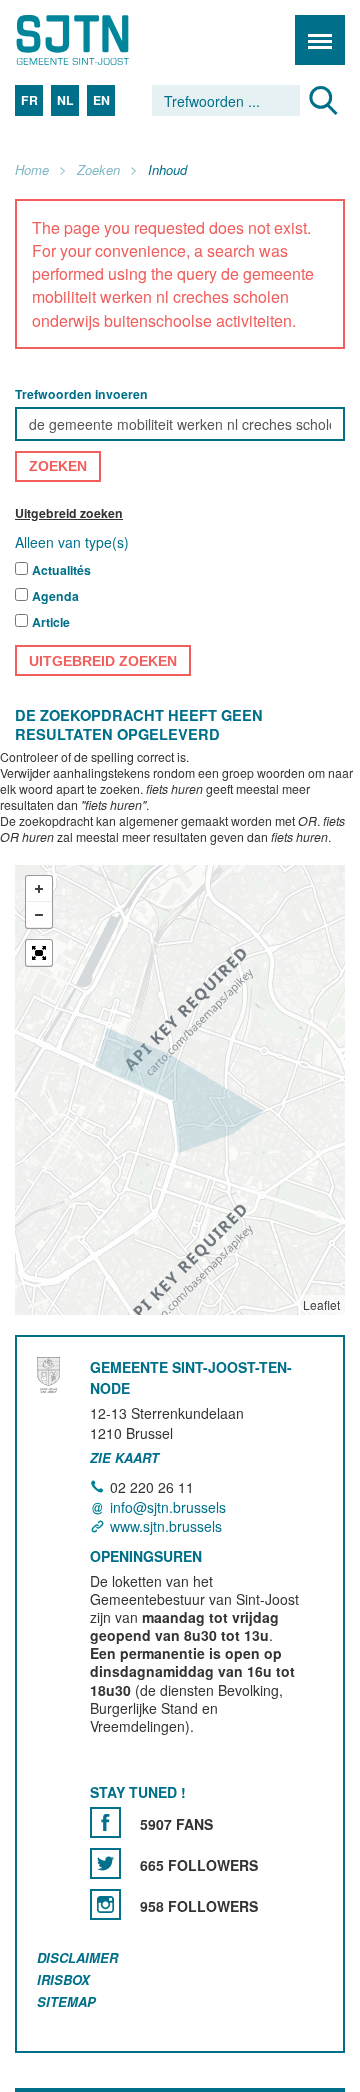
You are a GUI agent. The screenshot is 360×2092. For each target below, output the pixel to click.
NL (65, 100)
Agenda (55, 597)
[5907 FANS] (105, 1822)
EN (101, 100)
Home (32, 170)
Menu (320, 40)
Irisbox (63, 1979)
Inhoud (167, 170)
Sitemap (66, 2001)
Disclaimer (77, 1957)
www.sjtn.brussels (166, 1526)
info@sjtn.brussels (168, 1507)
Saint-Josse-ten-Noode (101, 40)
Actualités (61, 571)
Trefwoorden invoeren (81, 394)
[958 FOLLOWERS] (105, 1904)
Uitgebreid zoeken (69, 513)
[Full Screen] (39, 954)
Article (51, 623)
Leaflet (321, 1305)
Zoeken (98, 170)
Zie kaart (124, 1458)
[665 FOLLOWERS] (105, 1863)
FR (29, 100)
